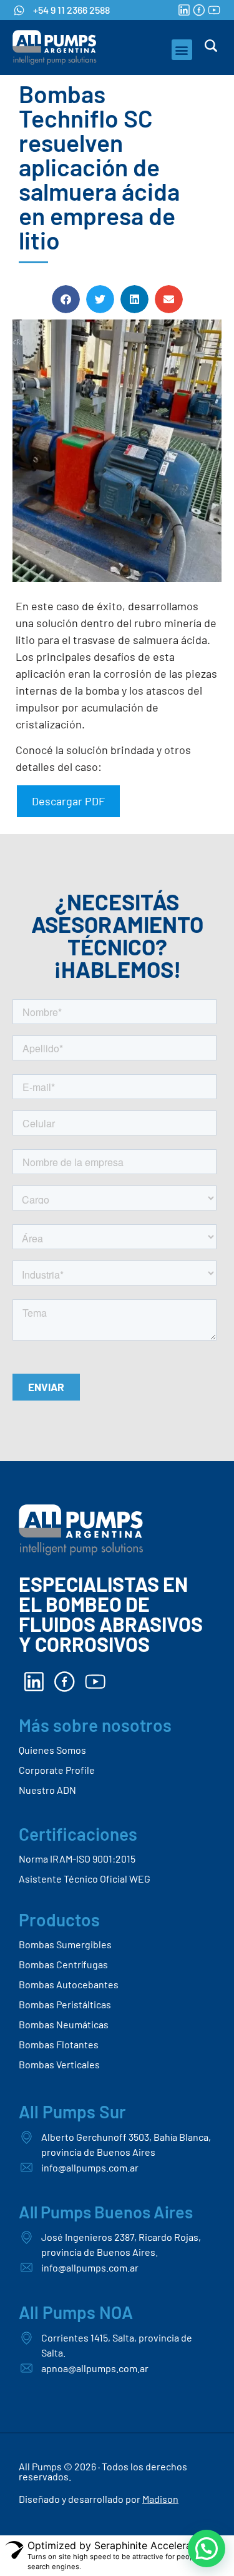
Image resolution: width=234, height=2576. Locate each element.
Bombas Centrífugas (63, 1964)
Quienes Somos (52, 1750)
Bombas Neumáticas (64, 2024)
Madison (160, 2499)
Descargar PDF (68, 801)
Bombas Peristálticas (65, 2004)
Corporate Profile (57, 1770)
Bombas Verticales (59, 2064)
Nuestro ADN (47, 1790)
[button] (182, 50)
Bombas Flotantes (59, 2044)
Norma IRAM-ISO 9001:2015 (77, 1859)
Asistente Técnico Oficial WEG (85, 1879)
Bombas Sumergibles (65, 1944)
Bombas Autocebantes (69, 1984)
